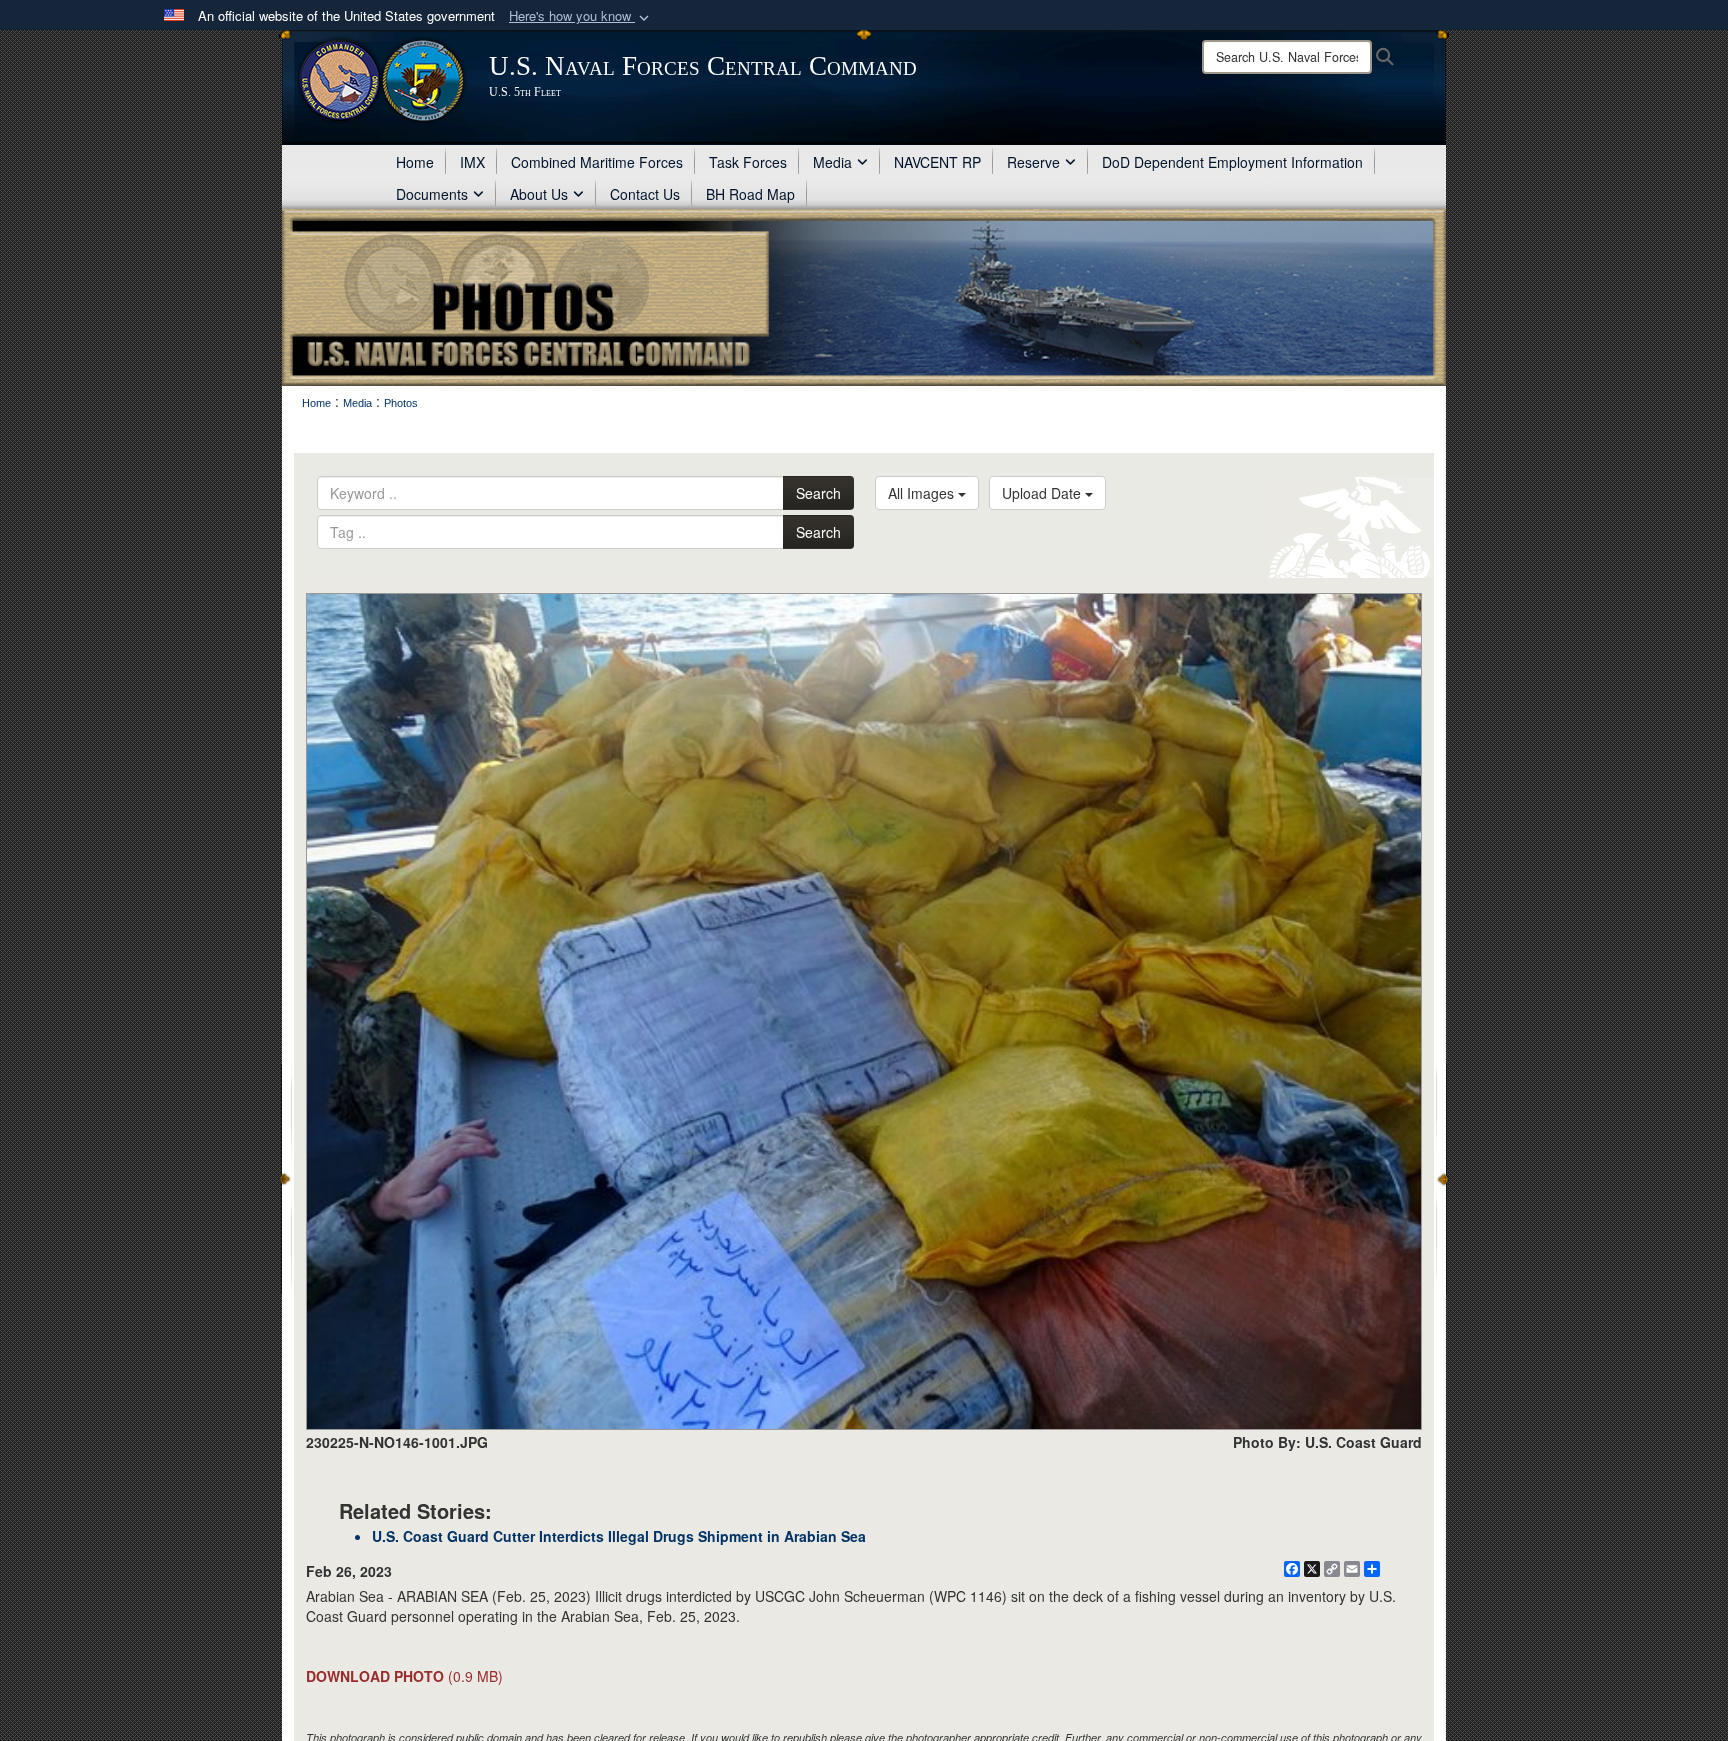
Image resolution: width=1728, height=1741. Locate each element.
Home (415, 162)
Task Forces (748, 162)
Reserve (1033, 162)
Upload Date (1043, 493)
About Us (539, 194)
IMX (472, 162)
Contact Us (645, 194)
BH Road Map (750, 194)
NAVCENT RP (937, 162)
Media (832, 162)
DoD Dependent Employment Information (1232, 162)
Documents (432, 194)
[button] (581, 16)
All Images (923, 493)
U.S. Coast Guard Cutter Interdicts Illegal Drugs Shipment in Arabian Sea (619, 1536)
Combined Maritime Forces (597, 162)
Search (818, 493)
